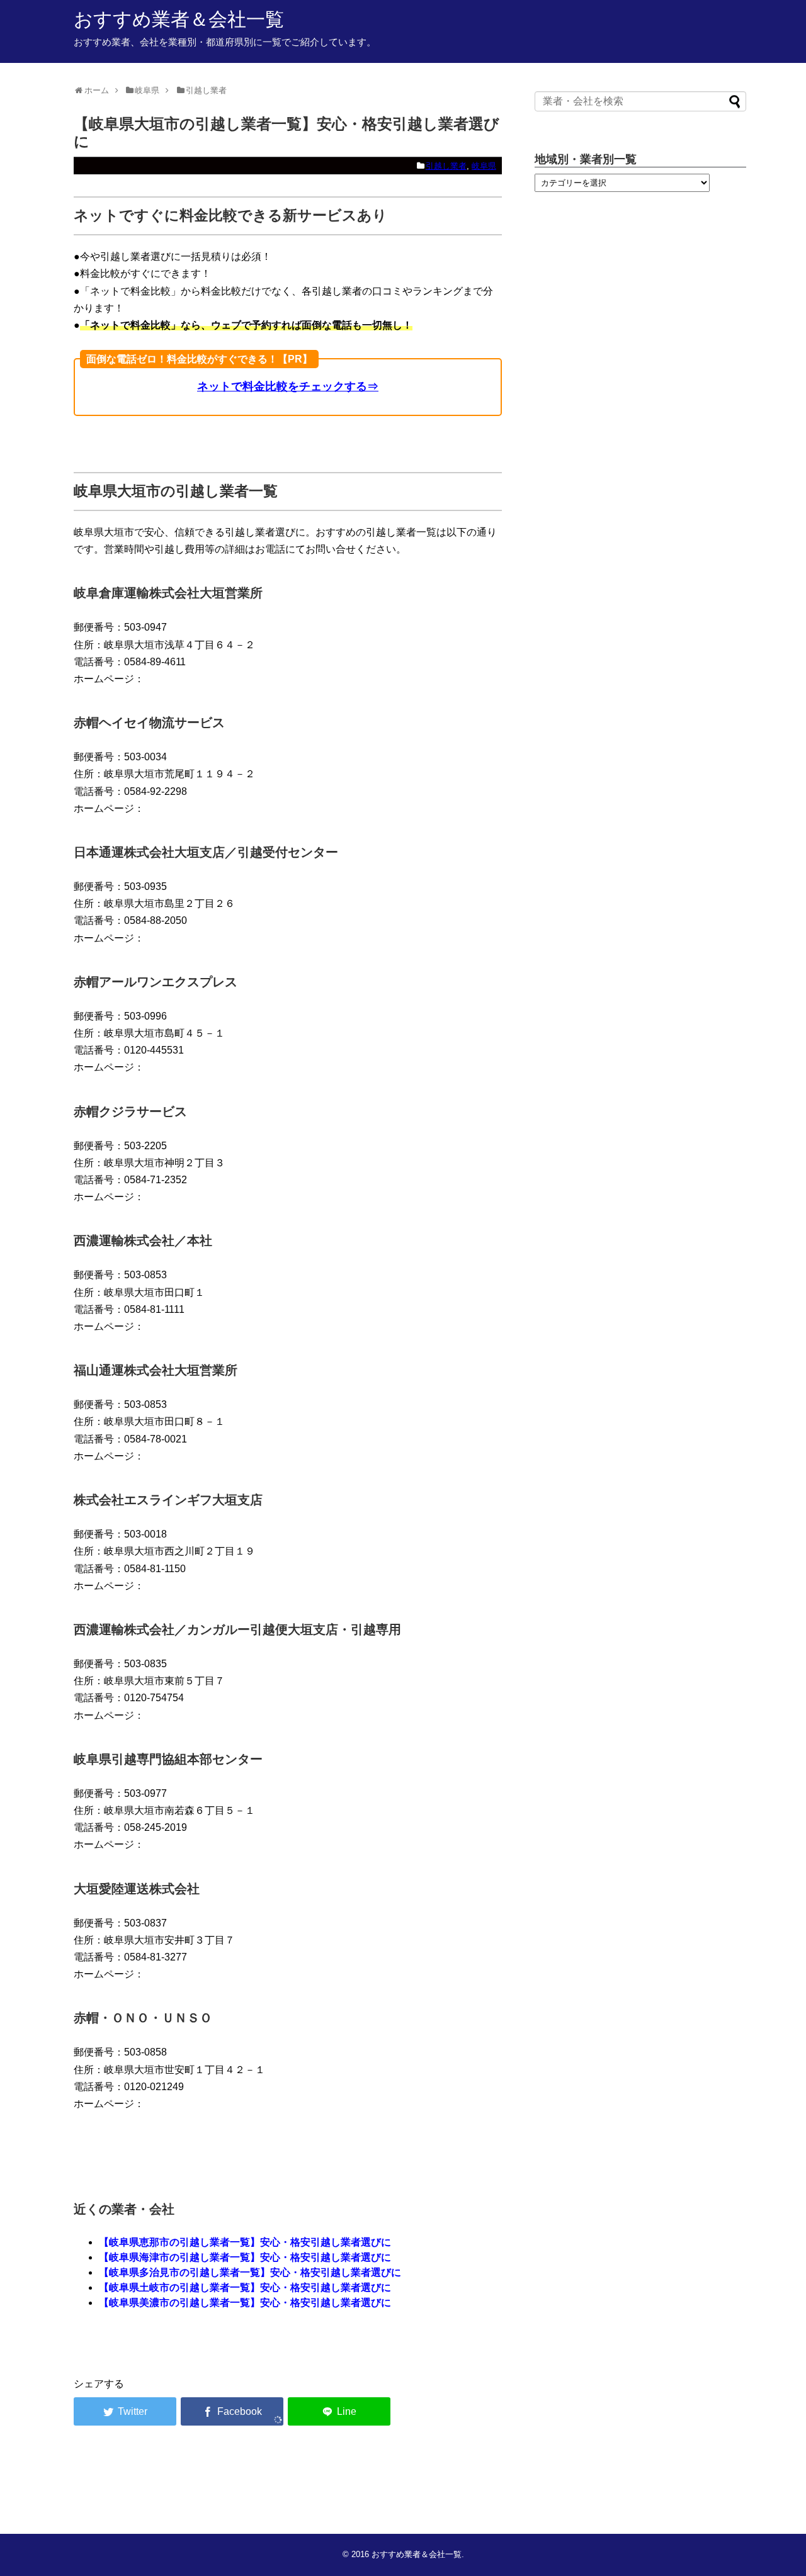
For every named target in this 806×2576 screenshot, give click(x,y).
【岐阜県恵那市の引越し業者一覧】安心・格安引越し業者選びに (245, 2242)
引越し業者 (446, 166)
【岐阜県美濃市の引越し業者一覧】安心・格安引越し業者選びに (245, 2303)
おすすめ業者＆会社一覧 (179, 19)
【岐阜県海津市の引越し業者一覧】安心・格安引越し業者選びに (245, 2257)
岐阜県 (484, 166)
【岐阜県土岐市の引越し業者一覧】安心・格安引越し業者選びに (245, 2287)
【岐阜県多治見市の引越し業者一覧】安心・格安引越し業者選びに (250, 2272)
